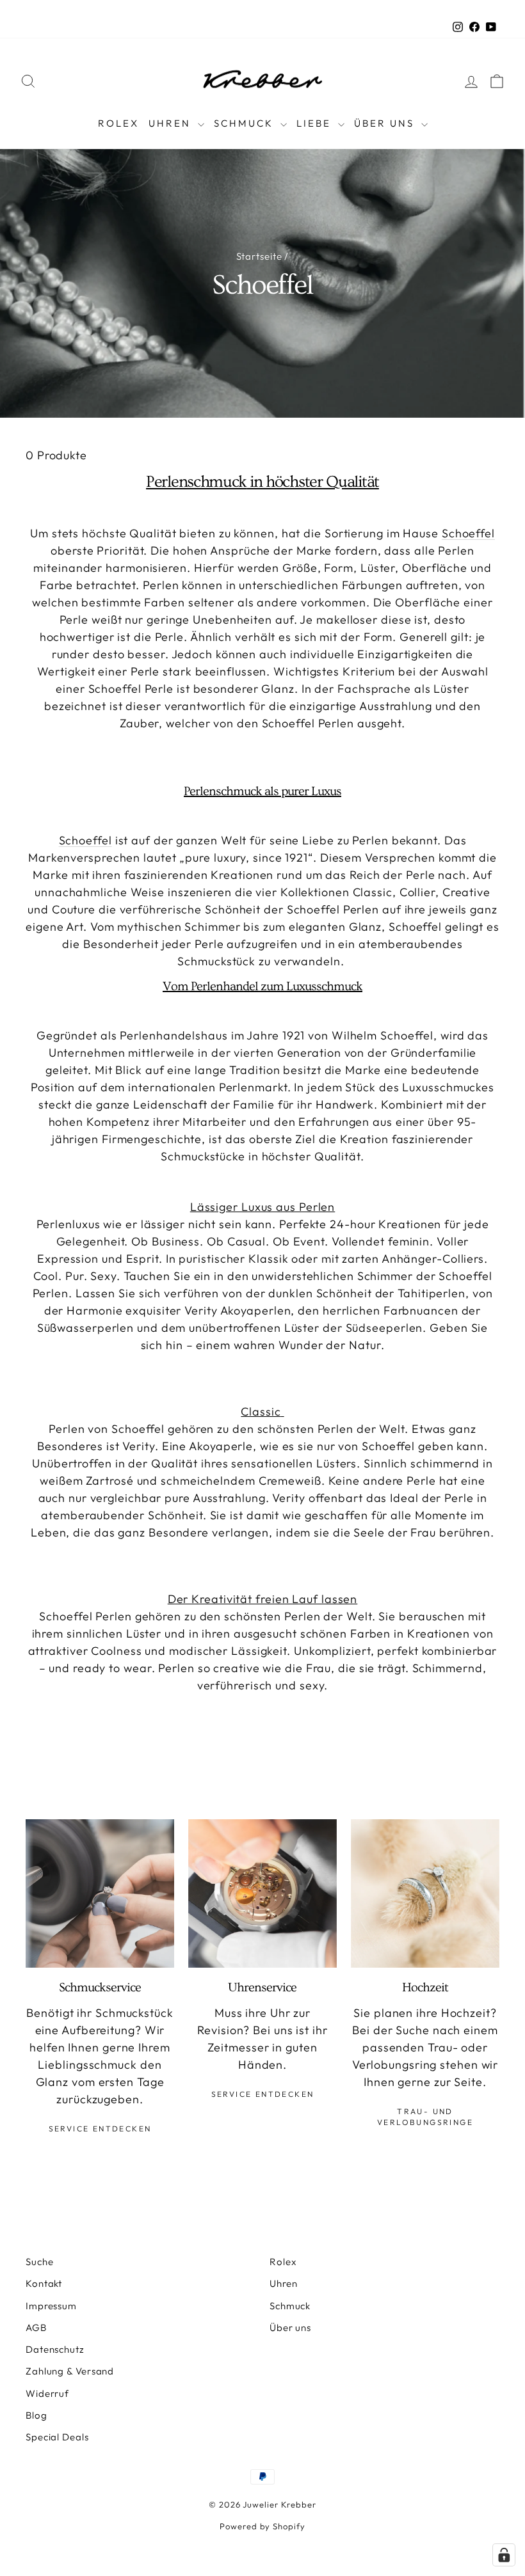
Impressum (51, 2306)
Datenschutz (55, 2349)
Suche (40, 2262)
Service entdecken (100, 2129)
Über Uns (386, 123)
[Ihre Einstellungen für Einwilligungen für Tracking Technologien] (504, 2555)
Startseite (259, 256)
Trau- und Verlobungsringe (425, 2117)
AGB (36, 2327)
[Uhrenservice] (262, 1893)
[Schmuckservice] (100, 1893)
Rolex (118, 123)
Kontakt (44, 2283)
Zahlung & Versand (70, 2371)
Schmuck (246, 123)
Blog (36, 2415)
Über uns (290, 2327)
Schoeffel (468, 533)
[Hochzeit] (425, 1893)
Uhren (172, 123)
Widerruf (47, 2393)
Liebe (316, 123)
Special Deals (57, 2437)
